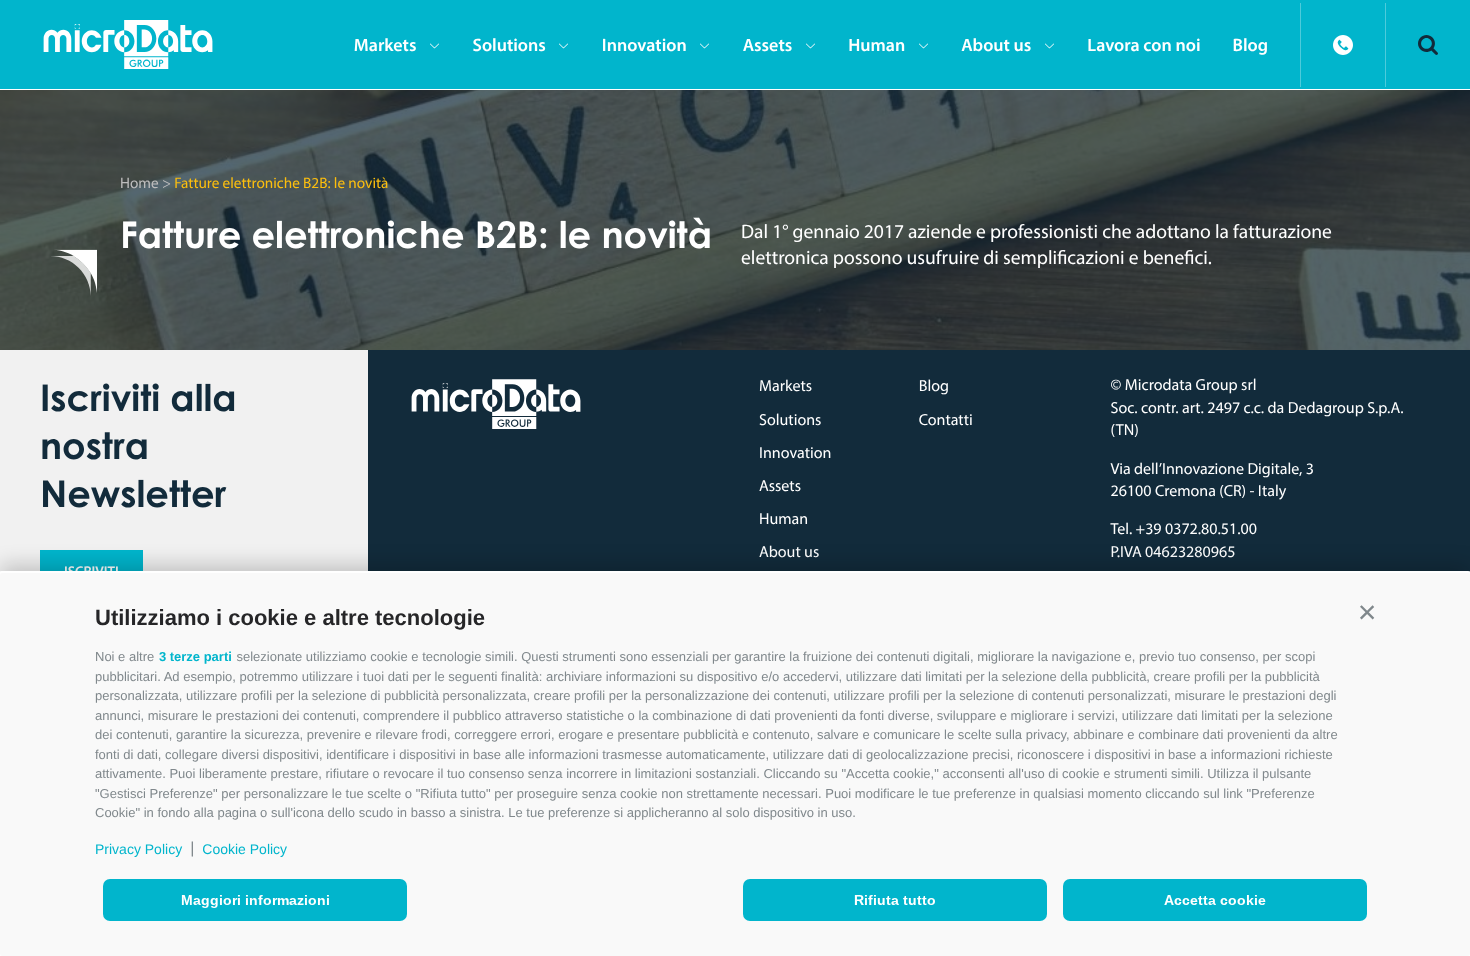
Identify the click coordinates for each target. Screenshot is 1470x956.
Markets (385, 44)
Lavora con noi (1143, 44)
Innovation (644, 44)
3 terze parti (195, 656)
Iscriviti (91, 571)
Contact (1343, 45)
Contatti (946, 420)
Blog (1250, 44)
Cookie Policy (244, 849)
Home (139, 182)
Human (876, 44)
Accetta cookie (1215, 900)
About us (996, 44)
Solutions (508, 44)
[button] (1367, 613)
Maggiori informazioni (255, 900)
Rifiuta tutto (895, 900)
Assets (768, 44)
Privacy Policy (138, 849)
